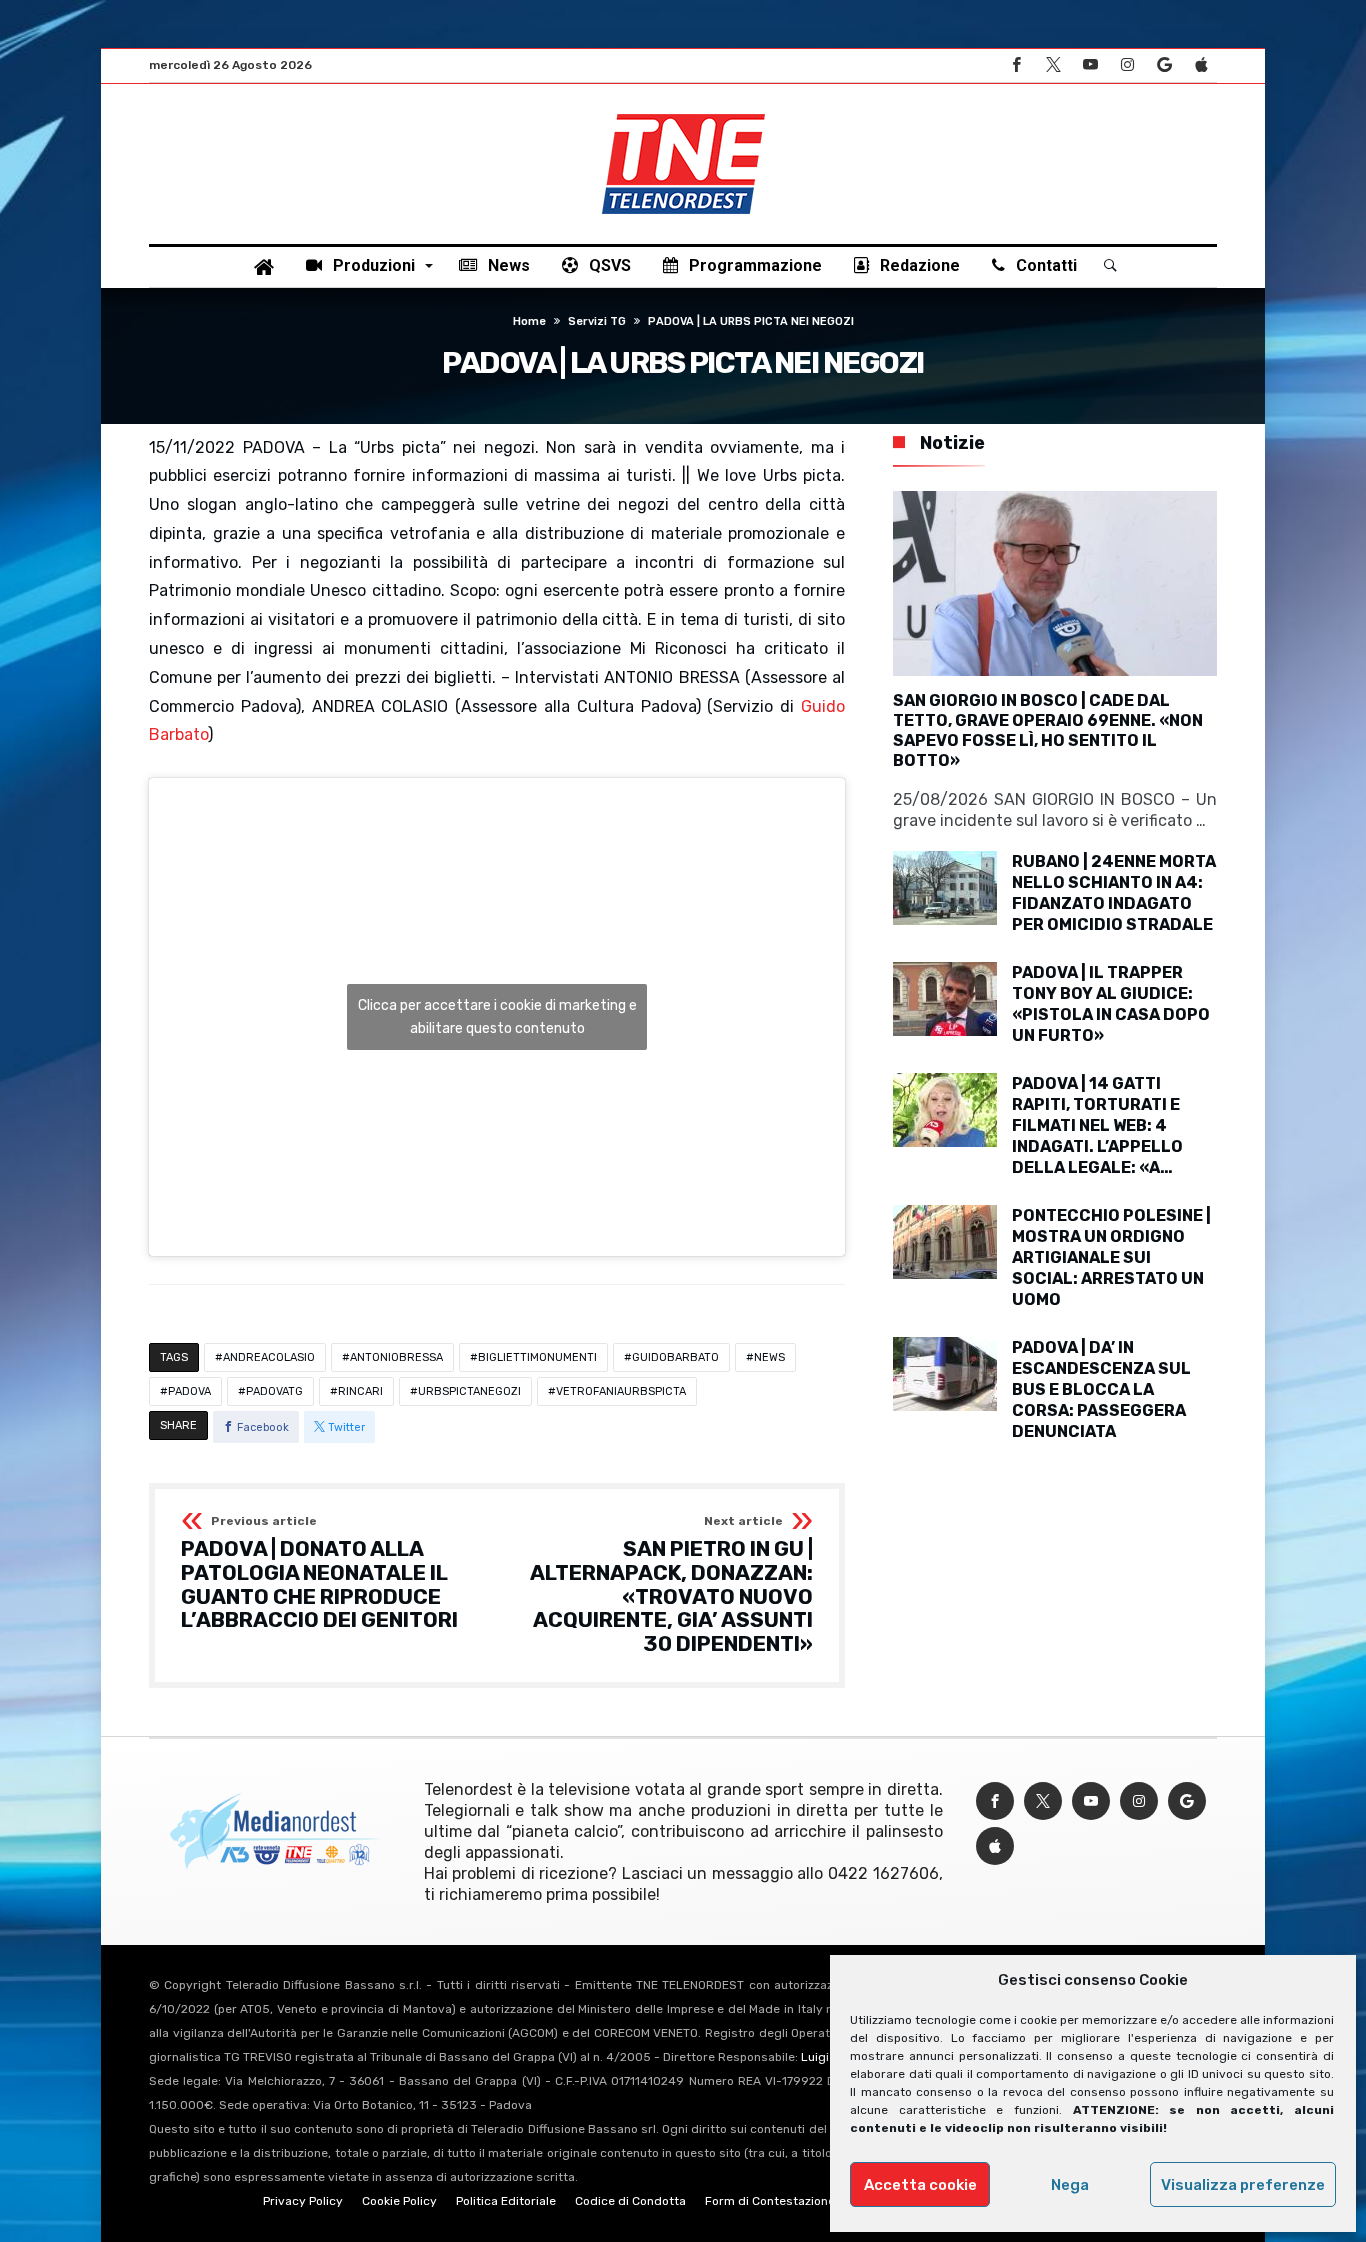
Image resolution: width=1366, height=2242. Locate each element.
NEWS (769, 1357)
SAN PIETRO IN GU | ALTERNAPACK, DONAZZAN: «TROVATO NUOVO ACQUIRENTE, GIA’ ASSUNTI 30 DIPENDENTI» (671, 1585)
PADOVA (189, 1391)
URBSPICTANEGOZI (469, 1391)
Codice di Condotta (630, 2201)
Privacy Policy (303, 2201)
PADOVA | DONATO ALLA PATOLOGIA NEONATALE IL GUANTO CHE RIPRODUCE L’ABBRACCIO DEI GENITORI (319, 1573)
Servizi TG (597, 321)
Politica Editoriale (506, 2201)
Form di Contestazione (770, 2201)
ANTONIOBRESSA (396, 1357)
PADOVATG (274, 1391)
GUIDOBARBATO (675, 1357)
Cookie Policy (399, 2201)
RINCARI (360, 1391)
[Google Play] (1164, 65)
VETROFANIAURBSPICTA (621, 1391)
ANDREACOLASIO (269, 1357)
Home (529, 321)
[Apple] (1201, 65)
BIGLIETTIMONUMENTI (537, 1357)
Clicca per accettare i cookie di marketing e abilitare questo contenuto (497, 1017)
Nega (1070, 2185)
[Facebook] (1016, 65)
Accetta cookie (920, 2185)
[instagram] (1127, 65)
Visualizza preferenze (1243, 2185)
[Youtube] (1090, 65)
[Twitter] (1053, 65)
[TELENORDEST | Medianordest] (683, 114)
